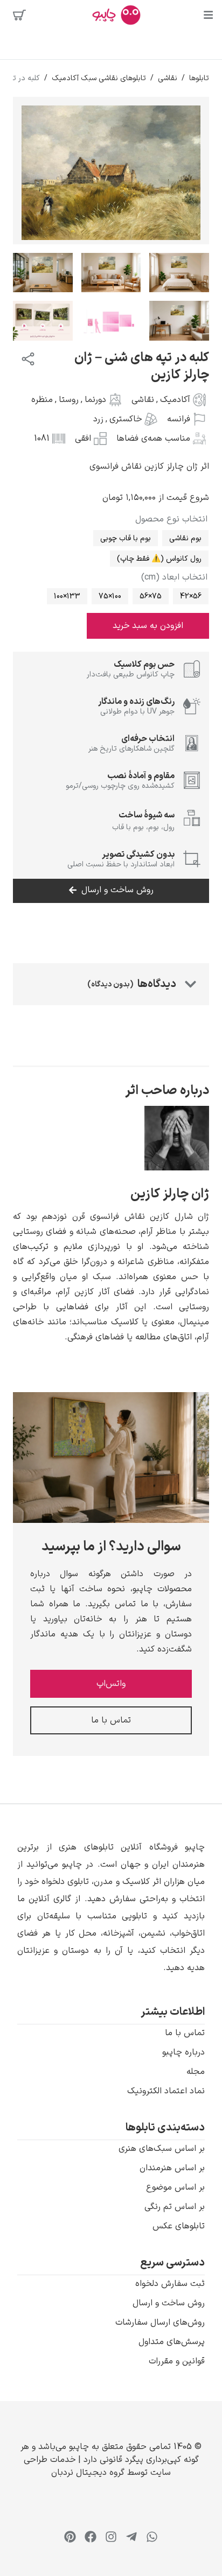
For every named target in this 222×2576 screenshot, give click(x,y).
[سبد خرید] (19, 15)
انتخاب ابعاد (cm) (174, 577)
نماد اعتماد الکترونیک (166, 2091)
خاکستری (126, 419)
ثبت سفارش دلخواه (170, 2284)
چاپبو (79, 2447)
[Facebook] (91, 2537)
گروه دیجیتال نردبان (88, 2473)
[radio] (185, 538)
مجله (196, 2072)
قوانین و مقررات (177, 2361)
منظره (42, 400)
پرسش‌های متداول (172, 2342)
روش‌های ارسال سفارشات (160, 2323)
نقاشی (168, 78)
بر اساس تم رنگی (175, 2207)
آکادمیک (175, 400)
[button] (111, 1908)
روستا (69, 400)
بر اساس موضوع (175, 2187)
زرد (98, 419)
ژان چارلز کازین (170, 1194)
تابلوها (199, 78)
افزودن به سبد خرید (148, 626)
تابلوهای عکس (179, 2226)
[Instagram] (111, 2537)
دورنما (95, 400)
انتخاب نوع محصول (171, 519)
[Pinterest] (70, 2537)
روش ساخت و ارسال (169, 2303)
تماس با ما (185, 2033)
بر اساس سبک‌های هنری (162, 2149)
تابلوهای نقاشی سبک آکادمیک (99, 78)
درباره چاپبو (183, 2052)
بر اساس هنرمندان (172, 2168)
